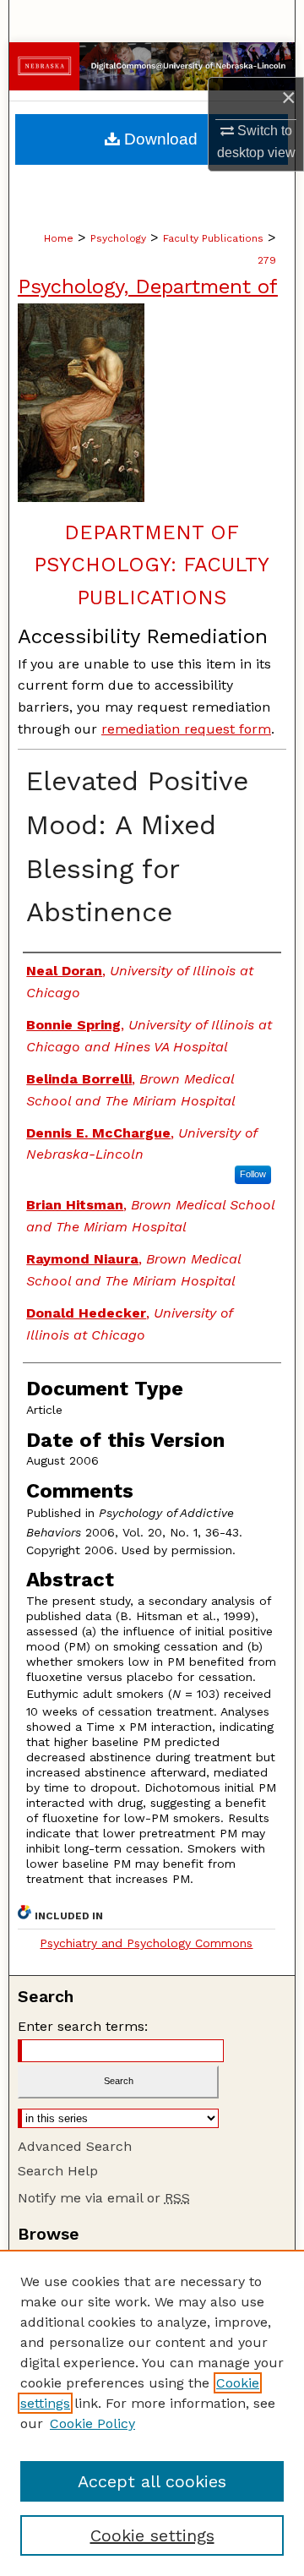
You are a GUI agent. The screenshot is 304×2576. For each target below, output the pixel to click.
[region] (152, 2413)
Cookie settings (152, 2535)
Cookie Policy (92, 2423)
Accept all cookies (152, 2481)
